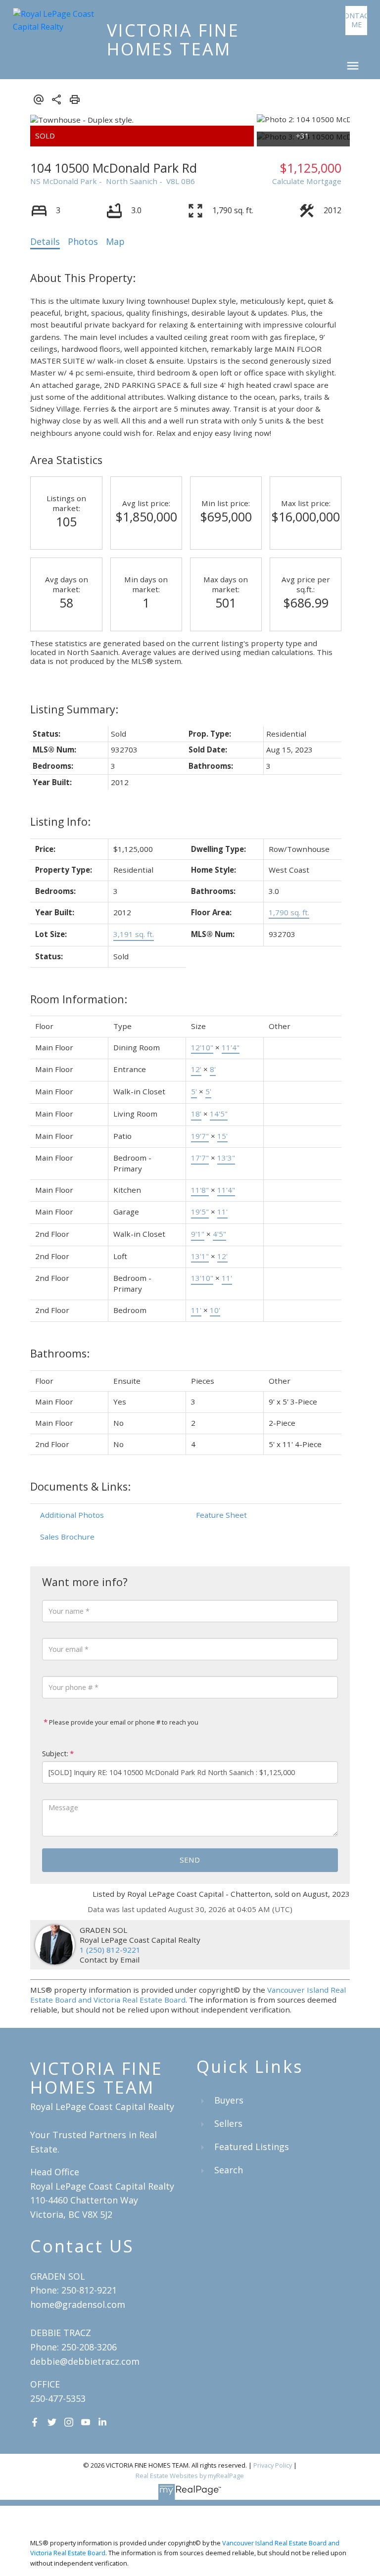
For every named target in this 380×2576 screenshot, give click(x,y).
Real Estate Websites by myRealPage (190, 2476)
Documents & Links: (80, 1486)
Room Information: (79, 999)
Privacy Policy (273, 2465)
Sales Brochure (67, 1537)
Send (190, 1860)
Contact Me (356, 20)
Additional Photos (72, 1515)
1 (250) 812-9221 (110, 1950)
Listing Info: (60, 821)
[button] (356, 21)
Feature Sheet (221, 1515)
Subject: (55, 1754)
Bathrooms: (60, 1353)
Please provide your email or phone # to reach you (123, 1722)
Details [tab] (45, 241)
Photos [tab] (83, 241)
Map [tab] (115, 241)
